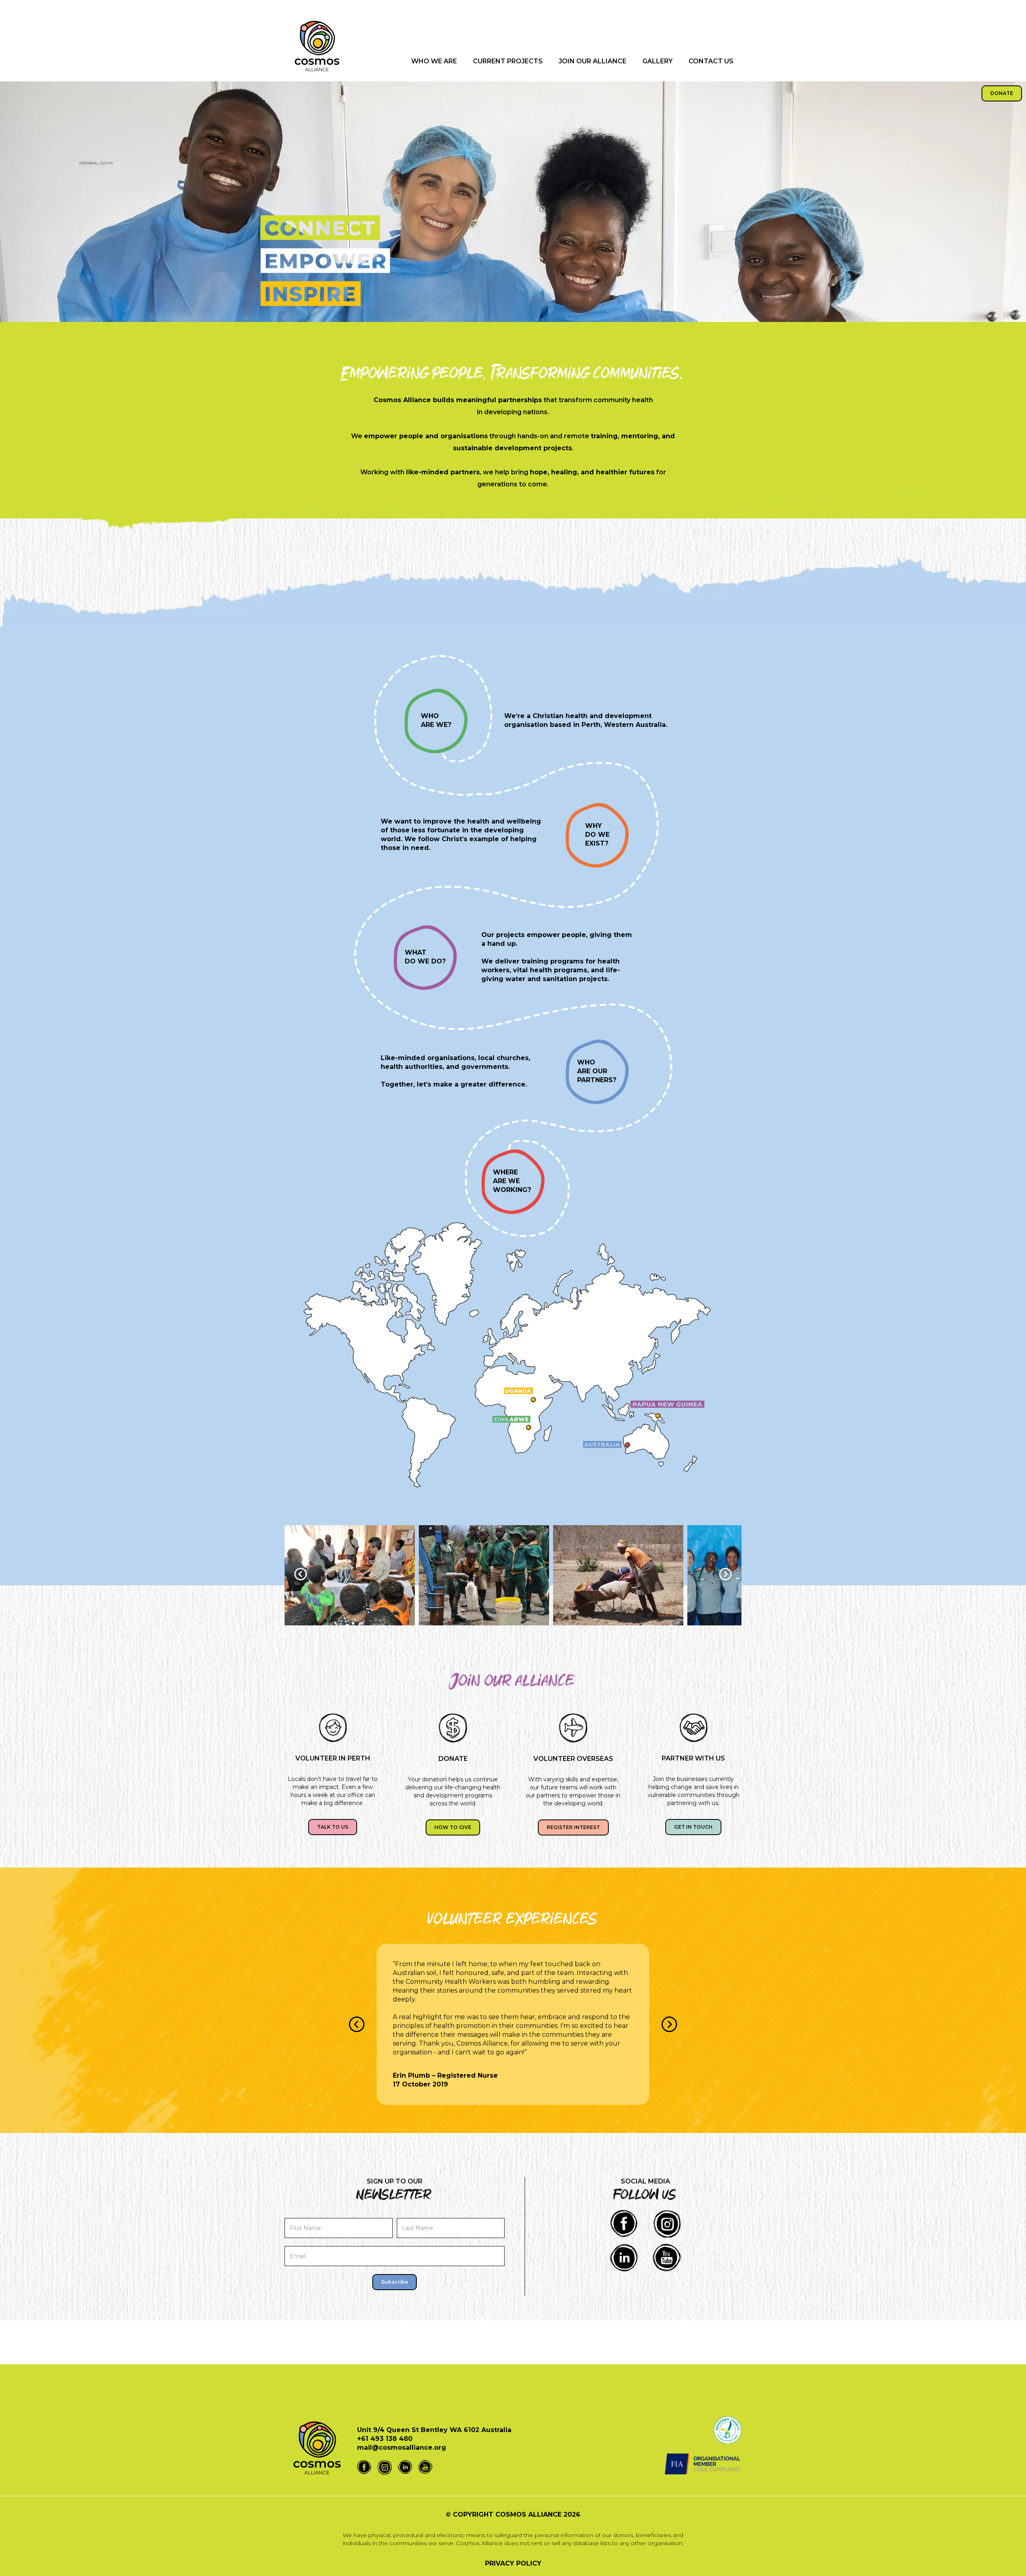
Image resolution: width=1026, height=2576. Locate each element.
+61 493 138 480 (385, 2439)
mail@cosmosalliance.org (402, 2448)
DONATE (1002, 93)
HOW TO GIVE (453, 1827)
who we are (434, 61)
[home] (317, 50)
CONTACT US (711, 61)
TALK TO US (333, 1827)
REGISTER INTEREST (573, 1827)
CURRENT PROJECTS (508, 61)
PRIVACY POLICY (513, 2563)
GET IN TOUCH (693, 1827)
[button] (301, 1575)
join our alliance (593, 61)
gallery (657, 61)
